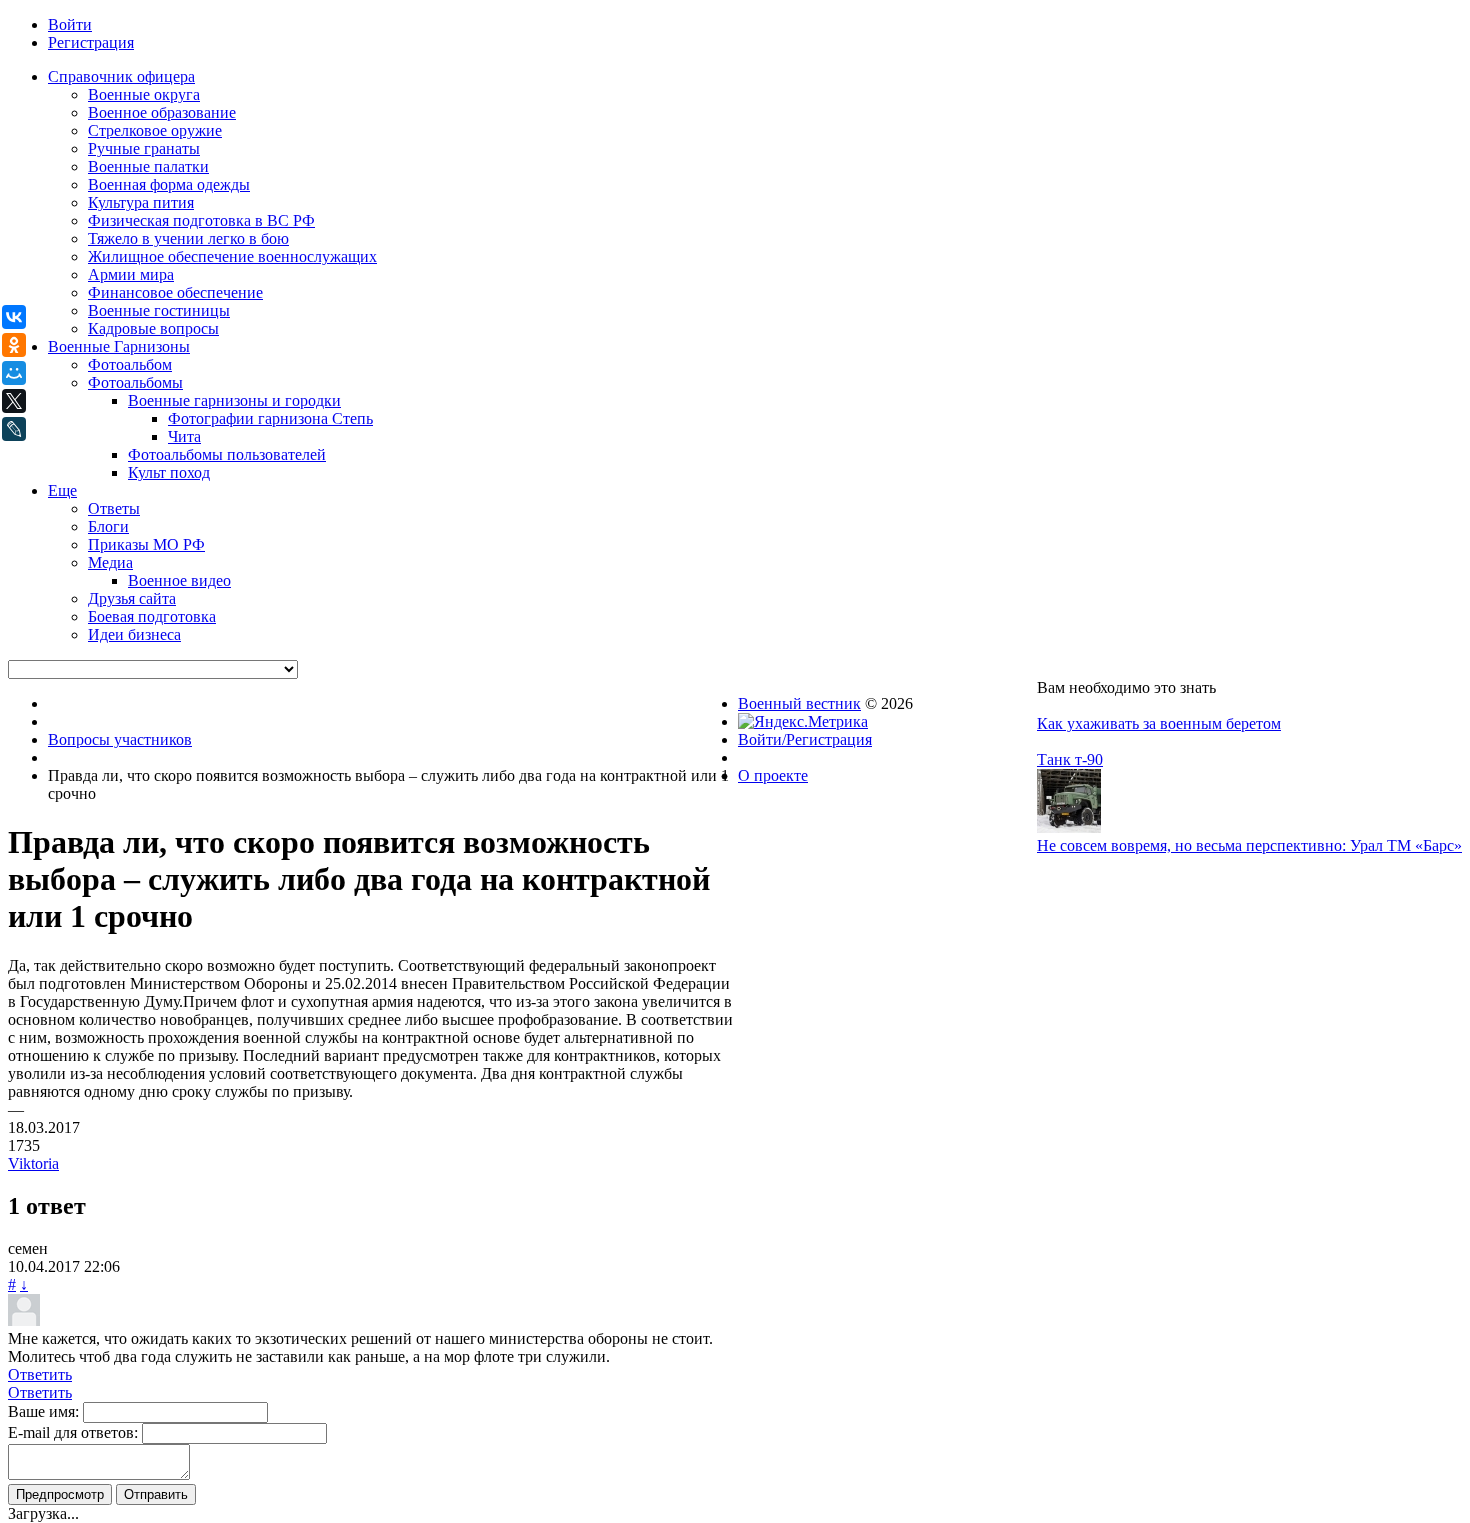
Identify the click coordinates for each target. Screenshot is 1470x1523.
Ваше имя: (43, 1411)
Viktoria (33, 1163)
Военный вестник (799, 703)
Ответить (40, 1374)
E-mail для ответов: (73, 1432)
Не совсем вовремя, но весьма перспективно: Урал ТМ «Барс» (1249, 845)
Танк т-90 (1070, 759)
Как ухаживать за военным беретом (1159, 723)
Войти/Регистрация (805, 739)
